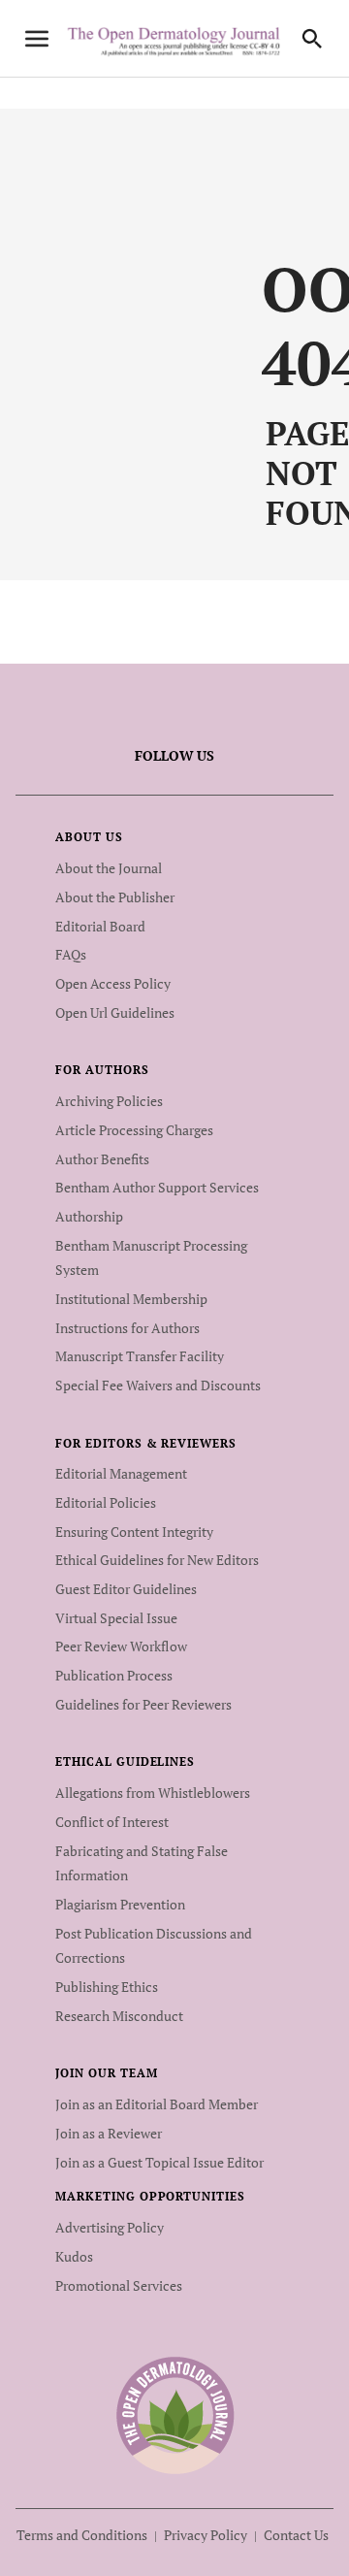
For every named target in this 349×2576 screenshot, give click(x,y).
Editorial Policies (106, 1502)
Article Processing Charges (134, 1130)
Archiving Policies (109, 1101)
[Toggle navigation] (37, 39)
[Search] (312, 39)
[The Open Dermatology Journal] (175, 2415)
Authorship (89, 1216)
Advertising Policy (110, 2227)
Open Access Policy (113, 983)
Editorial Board (100, 926)
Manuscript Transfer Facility (140, 1356)
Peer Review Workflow (121, 1646)
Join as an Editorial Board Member (157, 2104)
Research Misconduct (119, 2016)
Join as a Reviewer (109, 2133)
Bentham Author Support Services (157, 1187)
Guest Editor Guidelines (126, 1589)
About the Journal (109, 868)
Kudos (74, 2256)
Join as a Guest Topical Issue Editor (159, 2162)
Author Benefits (102, 1159)
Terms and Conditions (82, 2535)
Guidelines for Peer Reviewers (143, 1704)
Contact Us (296, 2535)
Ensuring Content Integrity (134, 1532)
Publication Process (114, 1675)
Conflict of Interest (112, 1822)
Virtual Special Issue (116, 1618)
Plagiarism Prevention (120, 1904)
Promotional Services (119, 2285)
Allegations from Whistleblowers (153, 1793)
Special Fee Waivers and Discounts (158, 1385)
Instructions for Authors (127, 1328)
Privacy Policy (206, 2535)
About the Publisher (115, 897)
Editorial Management (121, 1473)
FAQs (71, 954)
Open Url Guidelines (115, 1012)
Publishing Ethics (107, 1987)
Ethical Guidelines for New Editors (157, 1560)
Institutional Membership (131, 1299)
